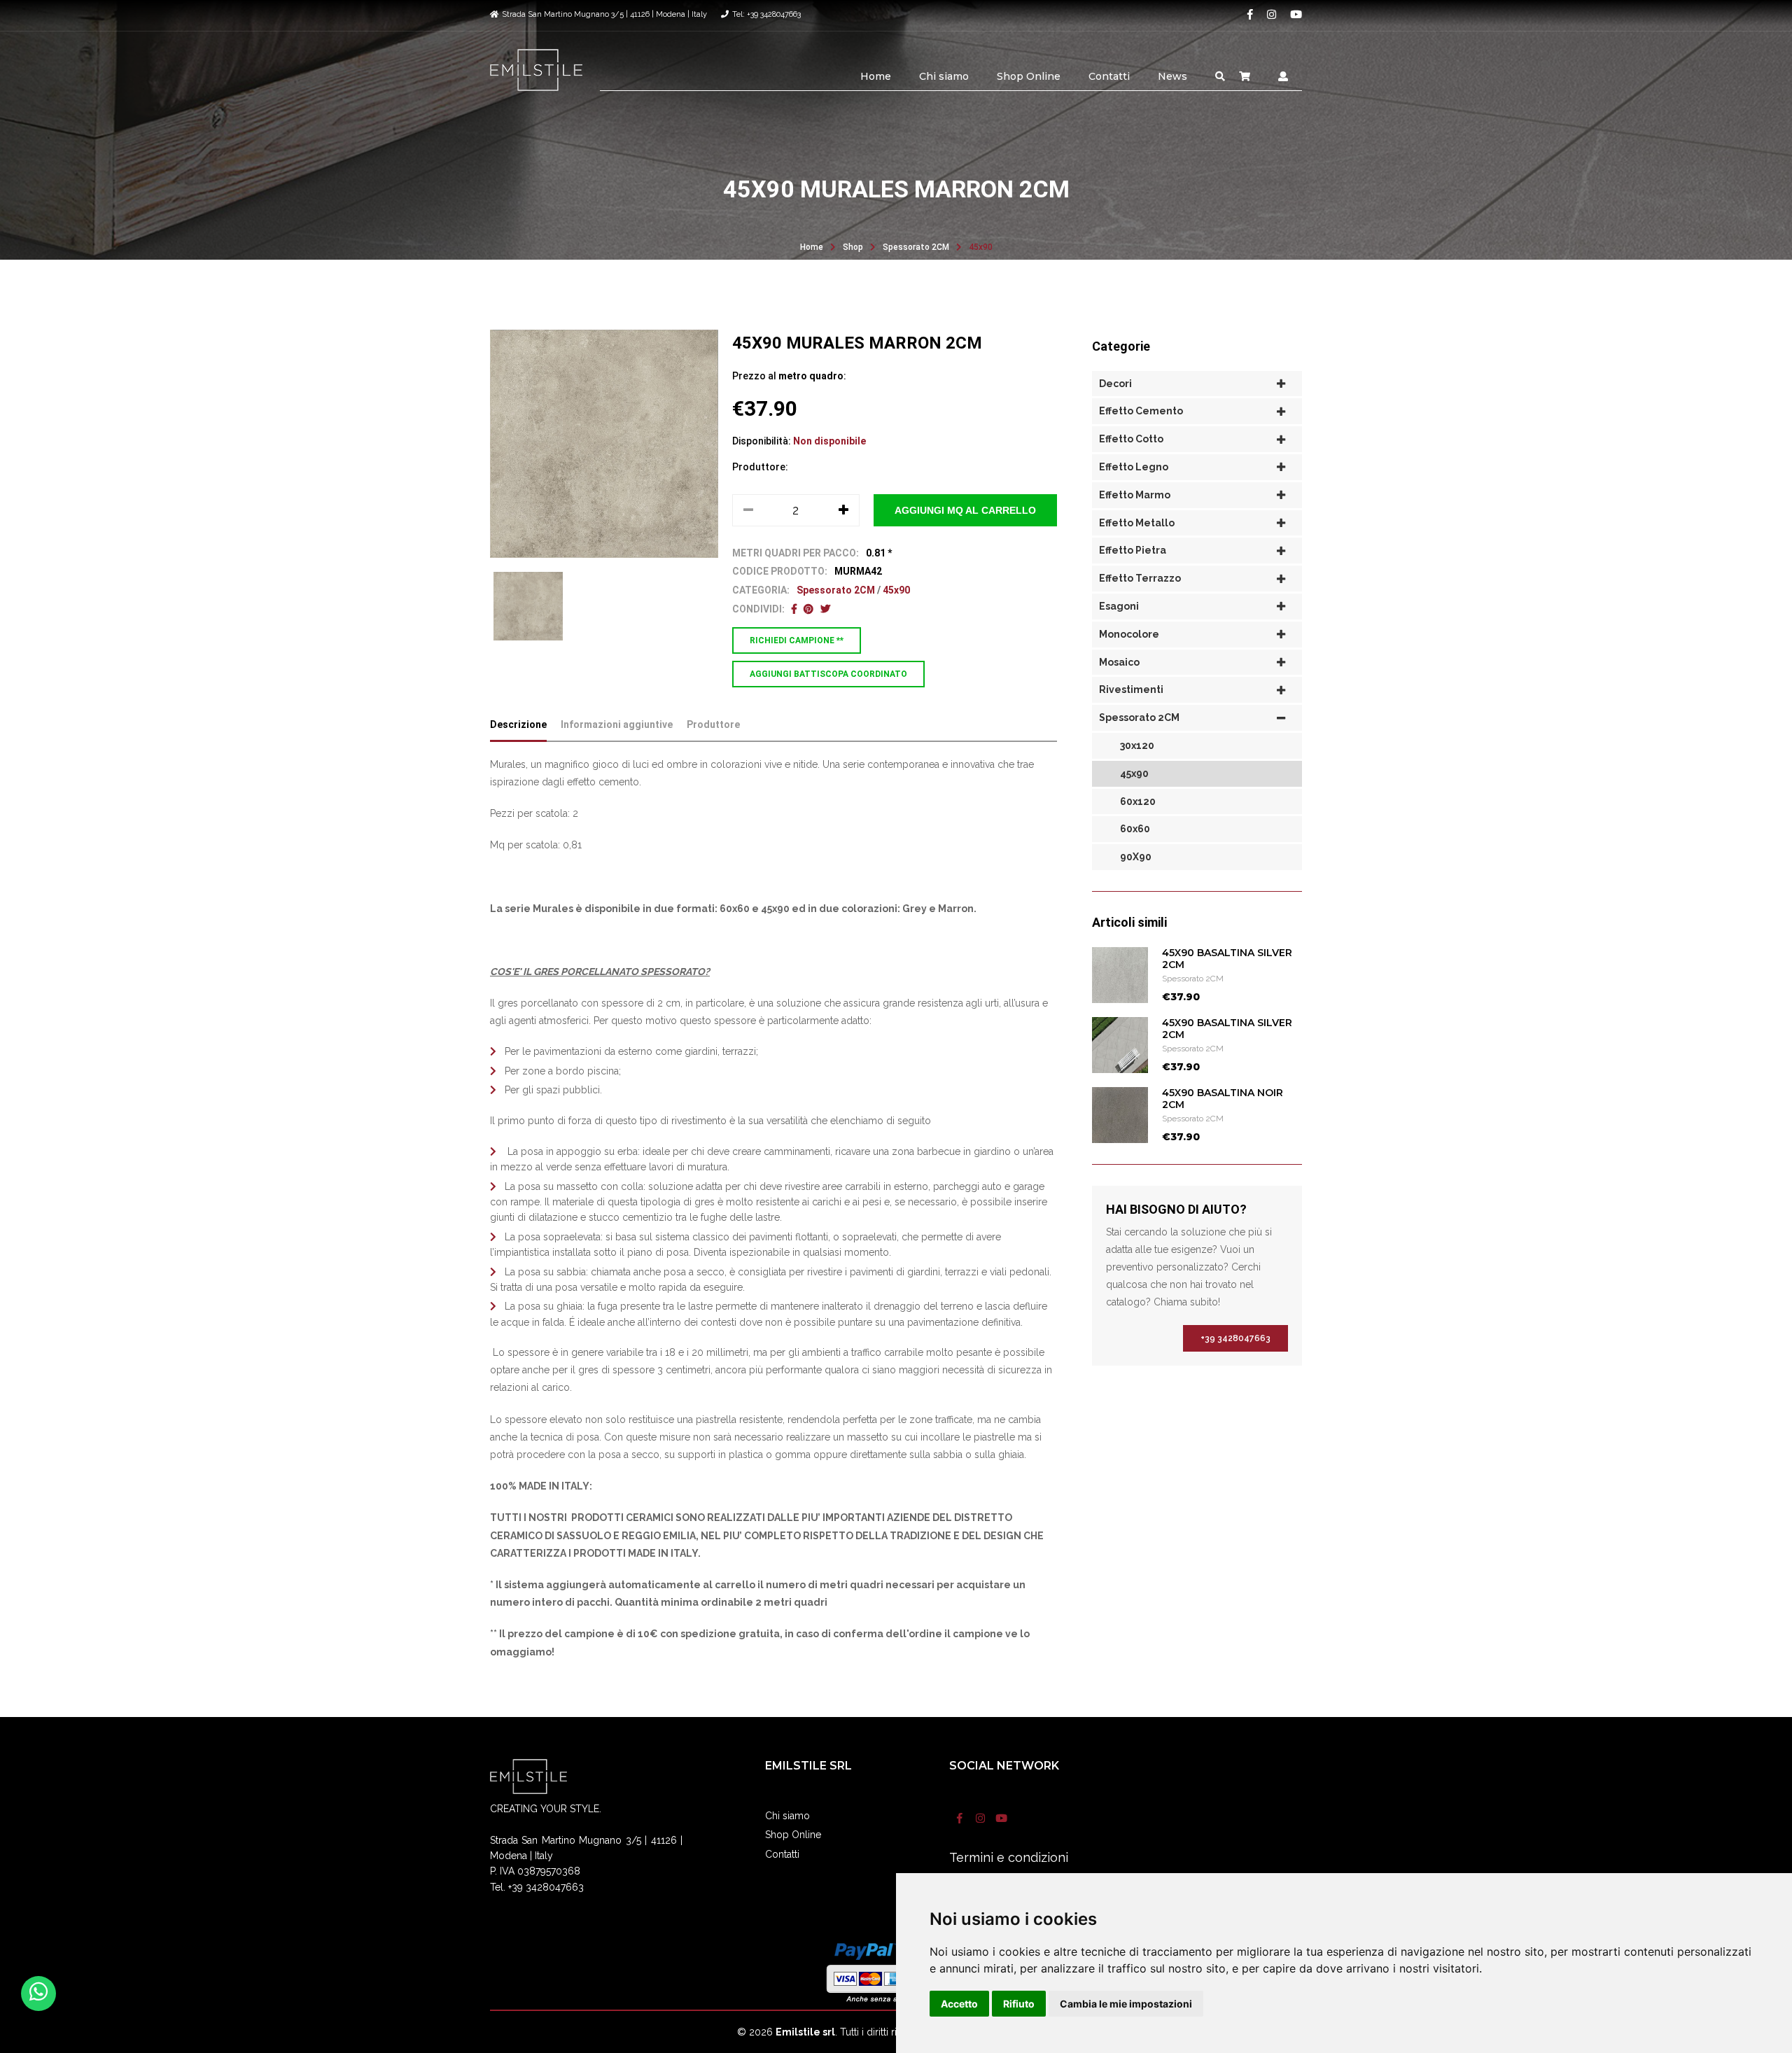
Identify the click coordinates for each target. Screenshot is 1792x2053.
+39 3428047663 (1235, 1338)
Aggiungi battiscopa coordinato (828, 674)
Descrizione (518, 724)
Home (876, 76)
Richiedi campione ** (797, 640)
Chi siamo (944, 76)
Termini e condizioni (1009, 1857)
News (1172, 76)
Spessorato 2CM (916, 247)
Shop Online (1029, 76)
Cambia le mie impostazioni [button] (1126, 2004)
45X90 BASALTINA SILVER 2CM (1227, 959)
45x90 (981, 247)
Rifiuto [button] (1019, 2004)
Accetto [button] (959, 2004)
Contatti (1109, 76)
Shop (853, 247)
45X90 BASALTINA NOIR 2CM (1223, 1099)
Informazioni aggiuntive (617, 724)
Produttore (713, 724)
